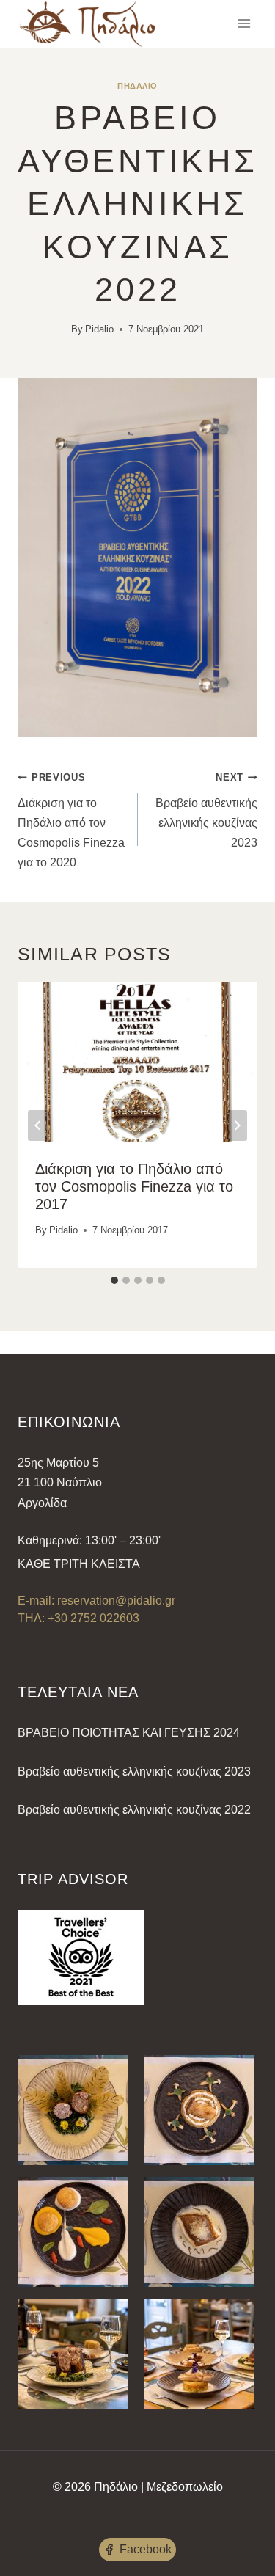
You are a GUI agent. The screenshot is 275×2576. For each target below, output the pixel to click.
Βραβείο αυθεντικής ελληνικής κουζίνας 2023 (206, 810)
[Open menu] (244, 24)
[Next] (237, 1125)
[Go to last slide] (38, 1125)
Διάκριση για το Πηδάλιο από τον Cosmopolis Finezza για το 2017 (134, 1186)
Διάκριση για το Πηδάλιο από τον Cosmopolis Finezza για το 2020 (71, 820)
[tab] (114, 1280)
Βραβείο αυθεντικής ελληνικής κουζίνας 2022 (134, 1810)
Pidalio (99, 329)
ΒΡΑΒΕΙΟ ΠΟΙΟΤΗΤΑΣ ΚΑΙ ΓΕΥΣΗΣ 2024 (129, 1733)
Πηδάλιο (137, 86)
